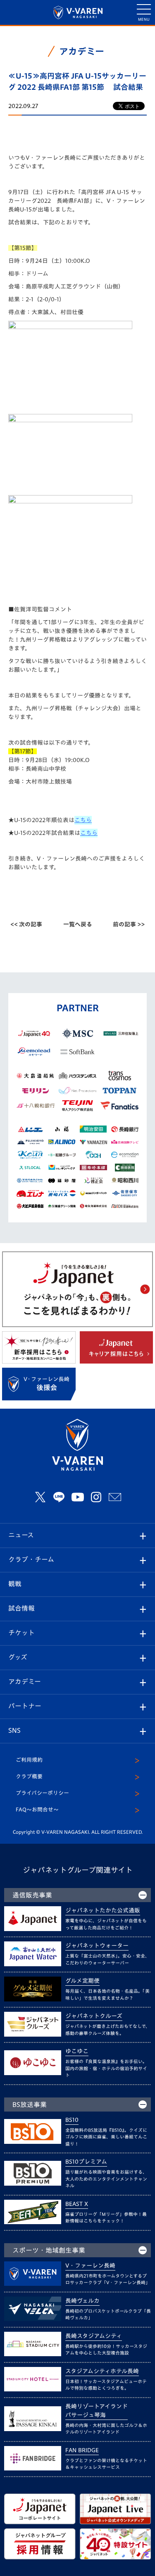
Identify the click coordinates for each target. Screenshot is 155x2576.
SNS (14, 1730)
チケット (21, 1633)
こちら (83, 820)
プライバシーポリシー (42, 1793)
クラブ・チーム (31, 1559)
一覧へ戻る (78, 924)
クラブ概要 (29, 1776)
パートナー (25, 1706)
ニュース (21, 1535)
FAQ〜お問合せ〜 (37, 1810)
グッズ (18, 1657)
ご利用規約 (29, 1760)
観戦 (15, 1584)
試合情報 (21, 1608)
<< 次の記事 (26, 924)
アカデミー (25, 1681)
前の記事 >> (129, 924)
